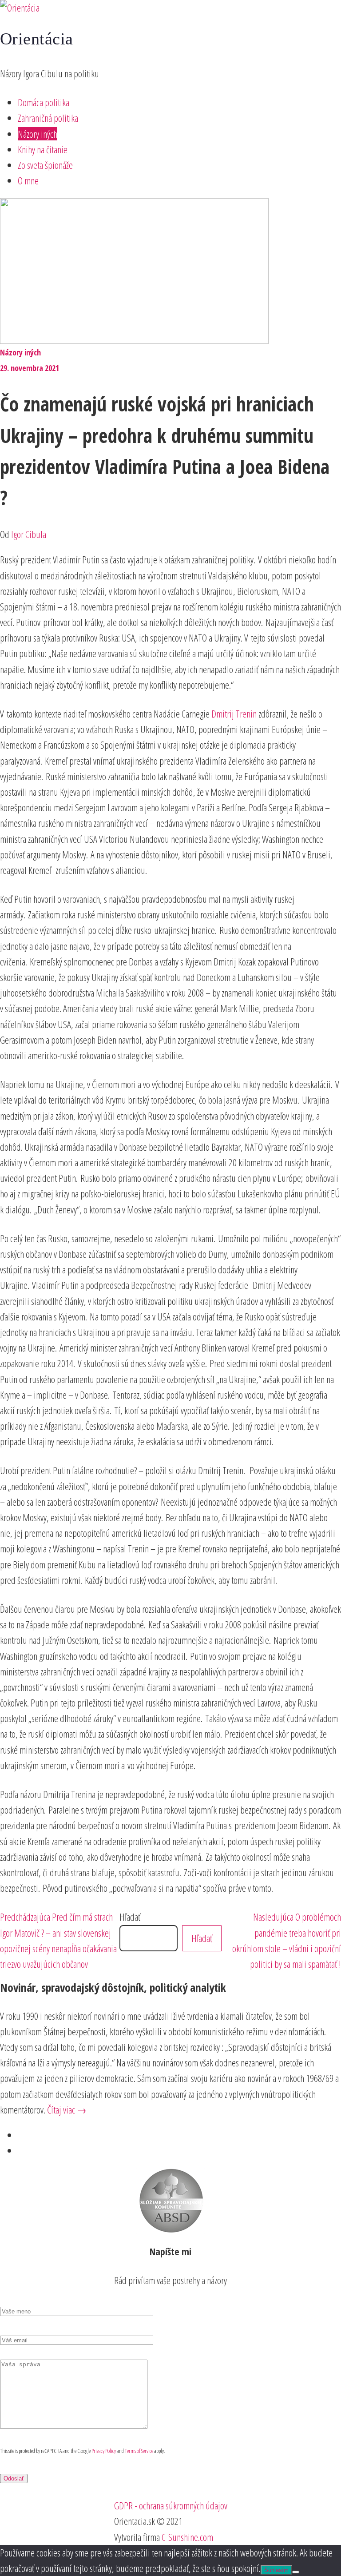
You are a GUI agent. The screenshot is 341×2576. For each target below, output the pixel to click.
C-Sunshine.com (187, 2537)
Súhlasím (276, 2570)
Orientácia (37, 39)
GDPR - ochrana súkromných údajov (171, 2505)
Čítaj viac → (67, 2109)
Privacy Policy (104, 2451)
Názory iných (38, 134)
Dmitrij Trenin (234, 714)
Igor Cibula (29, 534)
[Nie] (296, 2572)
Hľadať (130, 1917)
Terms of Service (139, 2451)
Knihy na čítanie (43, 149)
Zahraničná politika (48, 118)
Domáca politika (44, 102)
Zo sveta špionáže (45, 165)
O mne (28, 180)
